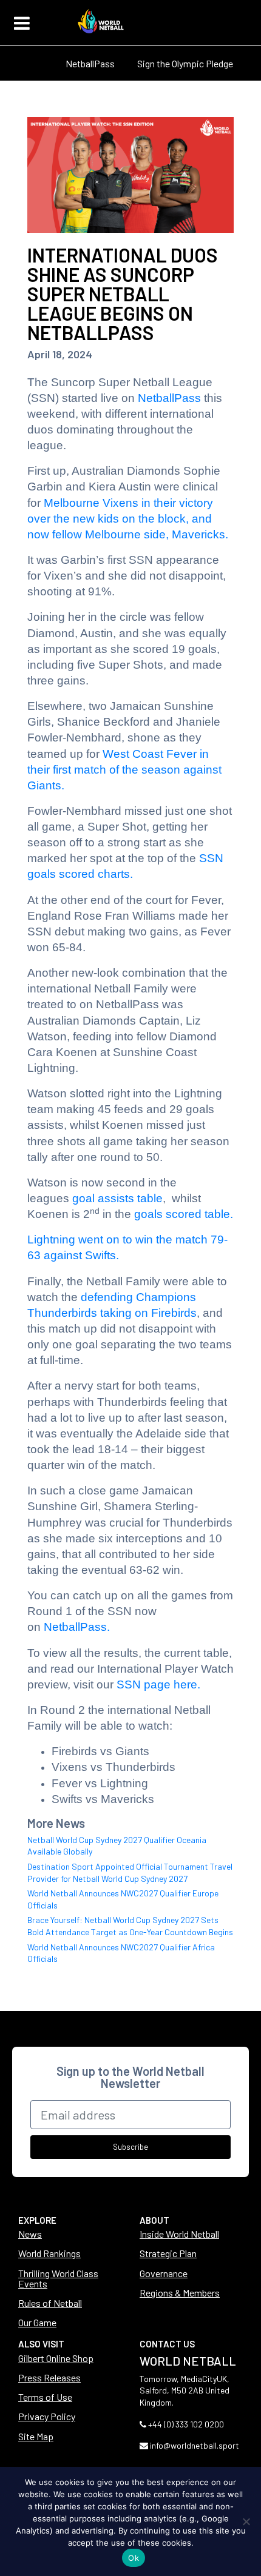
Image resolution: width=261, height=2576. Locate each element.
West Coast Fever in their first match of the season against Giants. (124, 770)
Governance (164, 2273)
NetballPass (90, 63)
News (30, 2234)
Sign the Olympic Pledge (185, 63)
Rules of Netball (50, 2303)
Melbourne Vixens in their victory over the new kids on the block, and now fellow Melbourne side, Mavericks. (128, 519)
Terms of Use (45, 2397)
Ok (134, 2558)
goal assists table (117, 1198)
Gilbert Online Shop (56, 2358)
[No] (246, 2521)
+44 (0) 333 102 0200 (186, 2424)
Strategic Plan (168, 2253)
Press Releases (49, 2377)
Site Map (36, 2436)
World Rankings (49, 2253)
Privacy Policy (47, 2416)
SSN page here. (158, 1684)
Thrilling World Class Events (58, 2278)
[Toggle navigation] (22, 23)
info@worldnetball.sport (195, 2445)
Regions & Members (180, 2293)
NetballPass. (77, 1627)
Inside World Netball (179, 2234)
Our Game (37, 2322)
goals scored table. (184, 1214)
